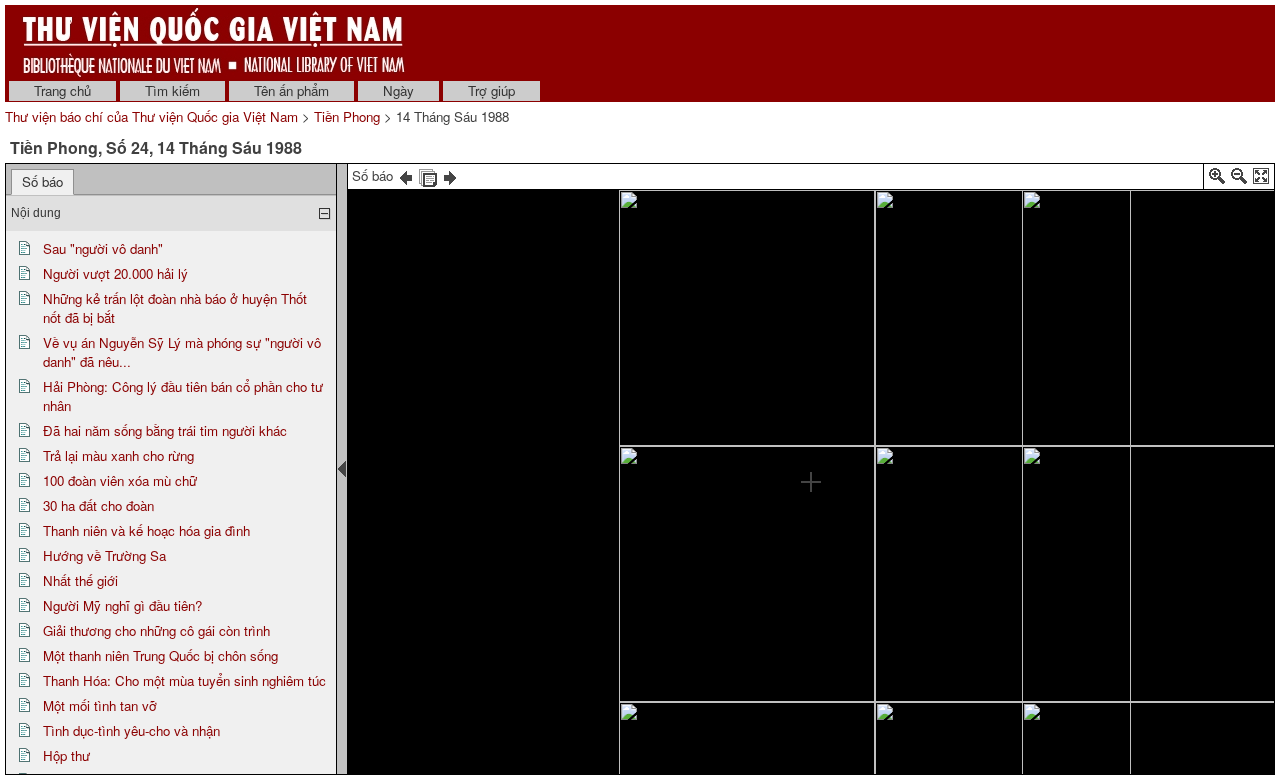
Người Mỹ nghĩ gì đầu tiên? (122, 605)
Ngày (398, 90)
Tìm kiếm (172, 90)
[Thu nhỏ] (1239, 179)
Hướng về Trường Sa (104, 555)
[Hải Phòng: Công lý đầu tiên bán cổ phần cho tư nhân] (653, 716)
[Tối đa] (1261, 179)
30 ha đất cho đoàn (98, 505)
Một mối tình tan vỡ (100, 705)
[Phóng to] (1217, 179)
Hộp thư (66, 755)
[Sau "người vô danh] (742, 344)
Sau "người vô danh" (103, 248)
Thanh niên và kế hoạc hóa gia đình (146, 530)
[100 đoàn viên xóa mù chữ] (1080, 412)
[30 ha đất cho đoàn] (1172, 407)
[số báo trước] (406, 175)
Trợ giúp (491, 90)
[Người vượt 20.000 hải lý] (723, 502)
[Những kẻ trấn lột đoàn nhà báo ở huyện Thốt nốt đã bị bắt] (854, 631)
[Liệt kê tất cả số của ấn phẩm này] (428, 175)
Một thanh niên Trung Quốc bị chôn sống (160, 655)
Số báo (42, 181)
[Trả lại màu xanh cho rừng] (1099, 273)
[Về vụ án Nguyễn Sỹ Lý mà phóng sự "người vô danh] (917, 225)
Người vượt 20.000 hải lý (115, 273)
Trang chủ (62, 90)
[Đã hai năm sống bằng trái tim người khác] (944, 497)
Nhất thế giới (80, 580)
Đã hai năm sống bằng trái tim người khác (165, 430)
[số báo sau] (450, 175)
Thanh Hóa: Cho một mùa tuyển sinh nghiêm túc (184, 680)
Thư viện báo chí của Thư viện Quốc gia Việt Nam (151, 116)
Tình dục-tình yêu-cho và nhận (131, 730)
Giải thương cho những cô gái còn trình (156, 630)
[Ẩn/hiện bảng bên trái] (342, 469)
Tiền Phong (347, 116)
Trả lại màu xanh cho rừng (118, 455)
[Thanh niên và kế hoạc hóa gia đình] (1172, 530)
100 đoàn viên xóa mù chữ (120, 480)
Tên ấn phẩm (291, 90)
